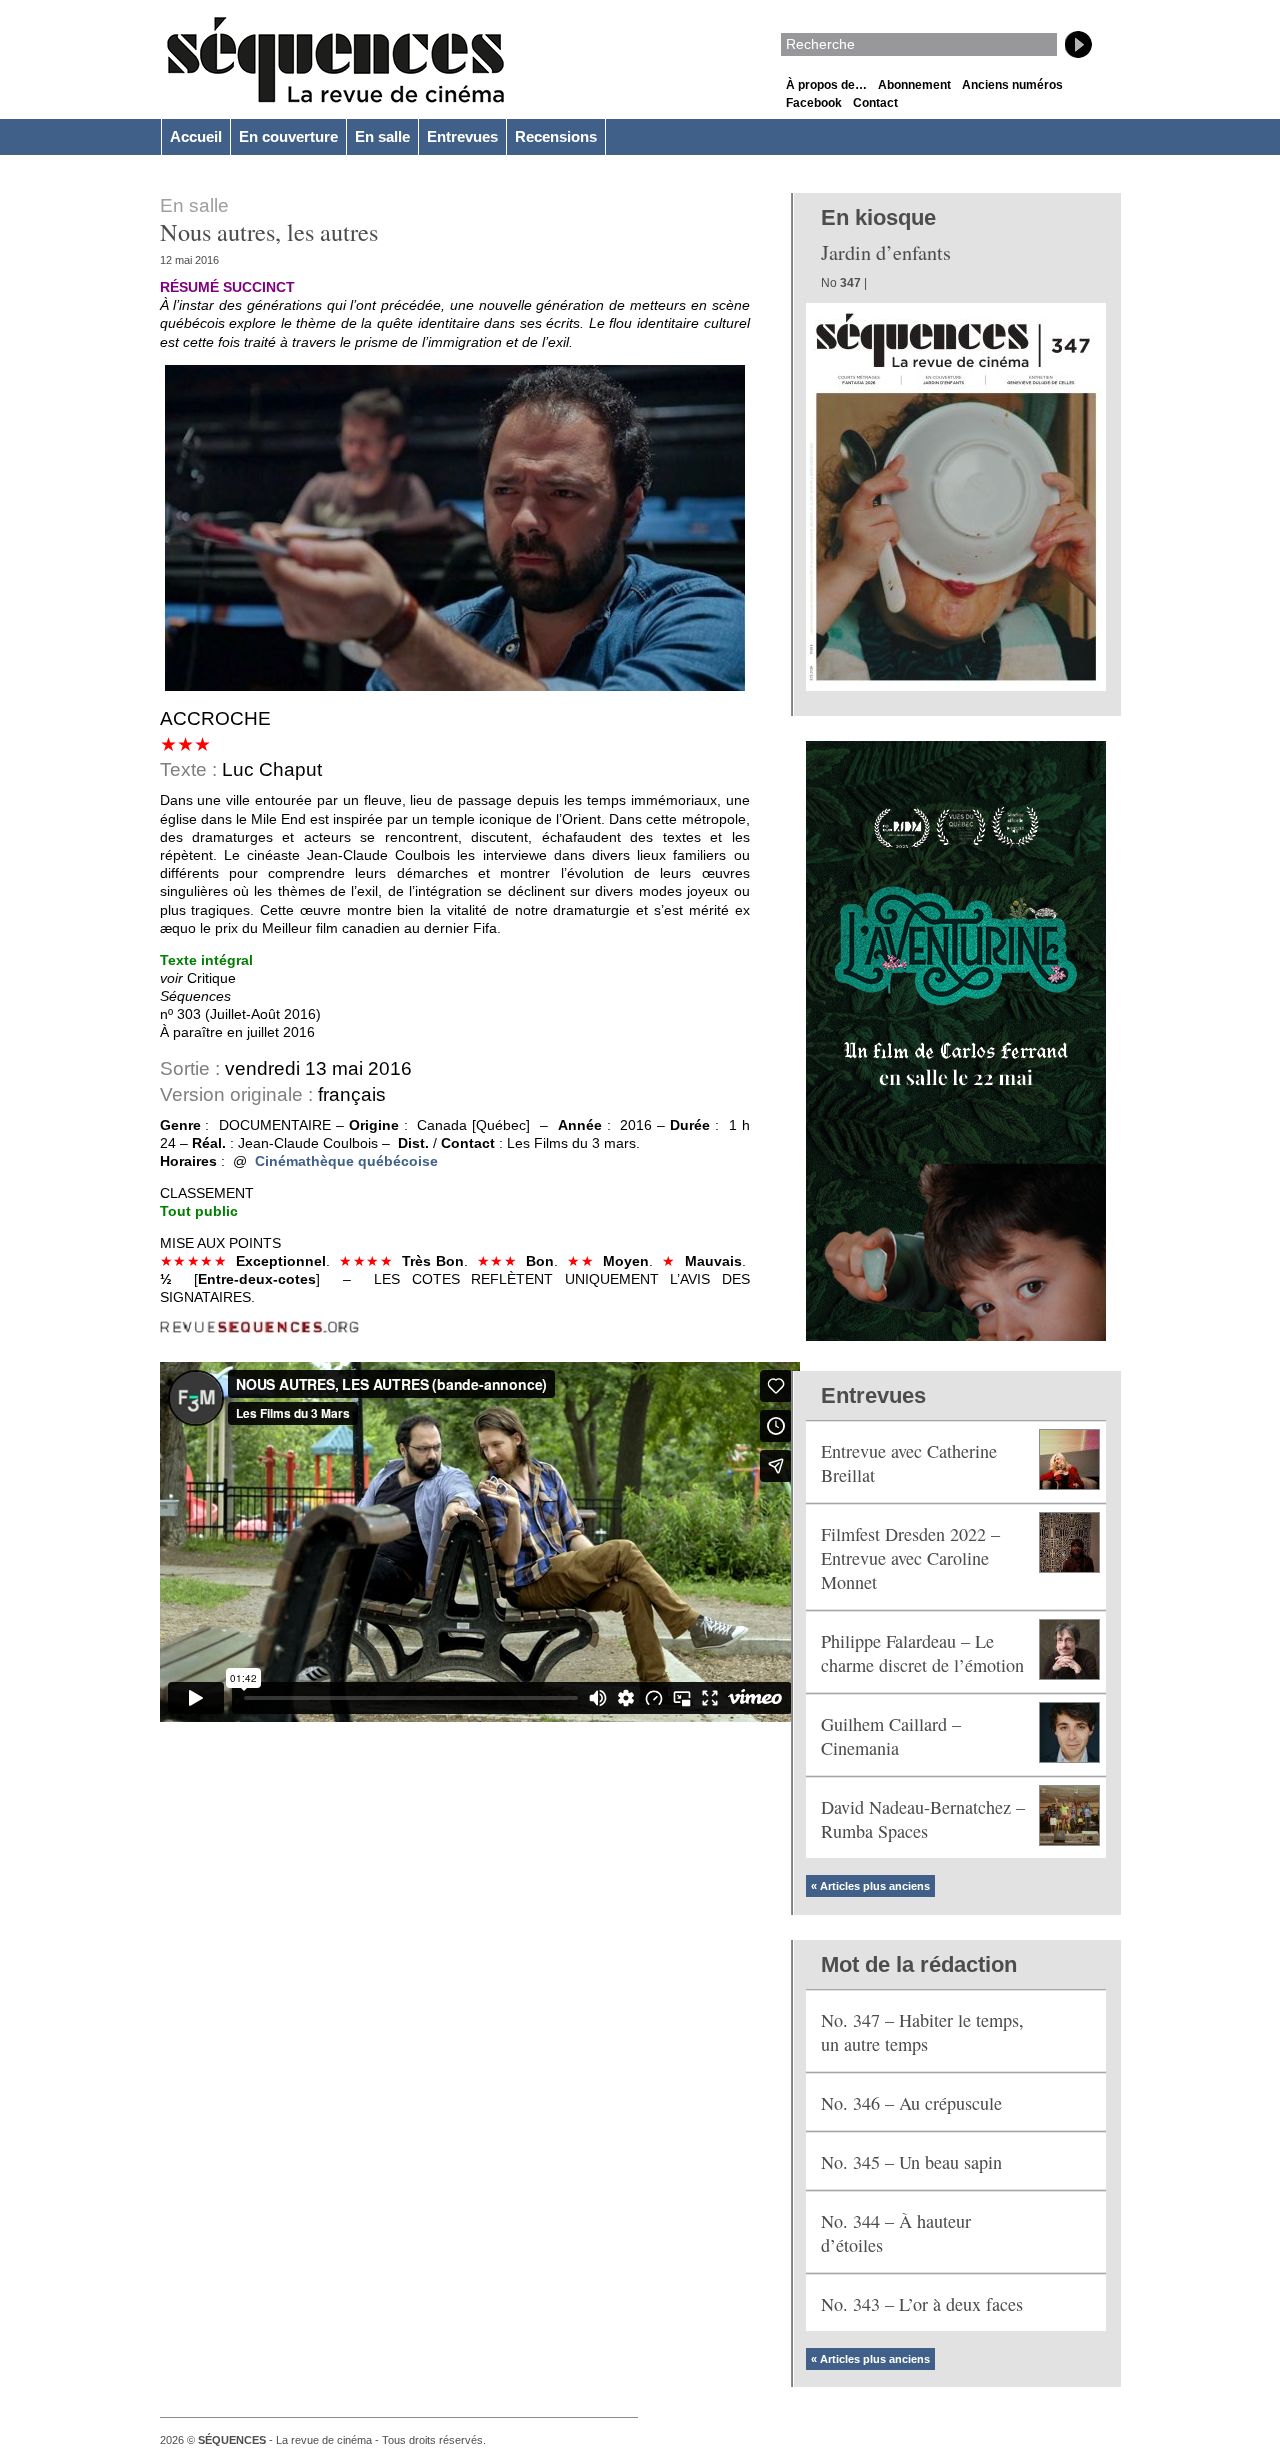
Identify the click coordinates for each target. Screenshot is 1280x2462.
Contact (875, 103)
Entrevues (462, 137)
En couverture (288, 137)
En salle (382, 137)
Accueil (196, 137)
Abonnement (914, 85)
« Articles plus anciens (870, 1886)
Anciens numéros (1012, 85)
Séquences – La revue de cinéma (335, 60)
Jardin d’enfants (886, 252)
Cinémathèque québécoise (346, 1161)
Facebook (814, 103)
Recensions (556, 137)
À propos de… (826, 85)
